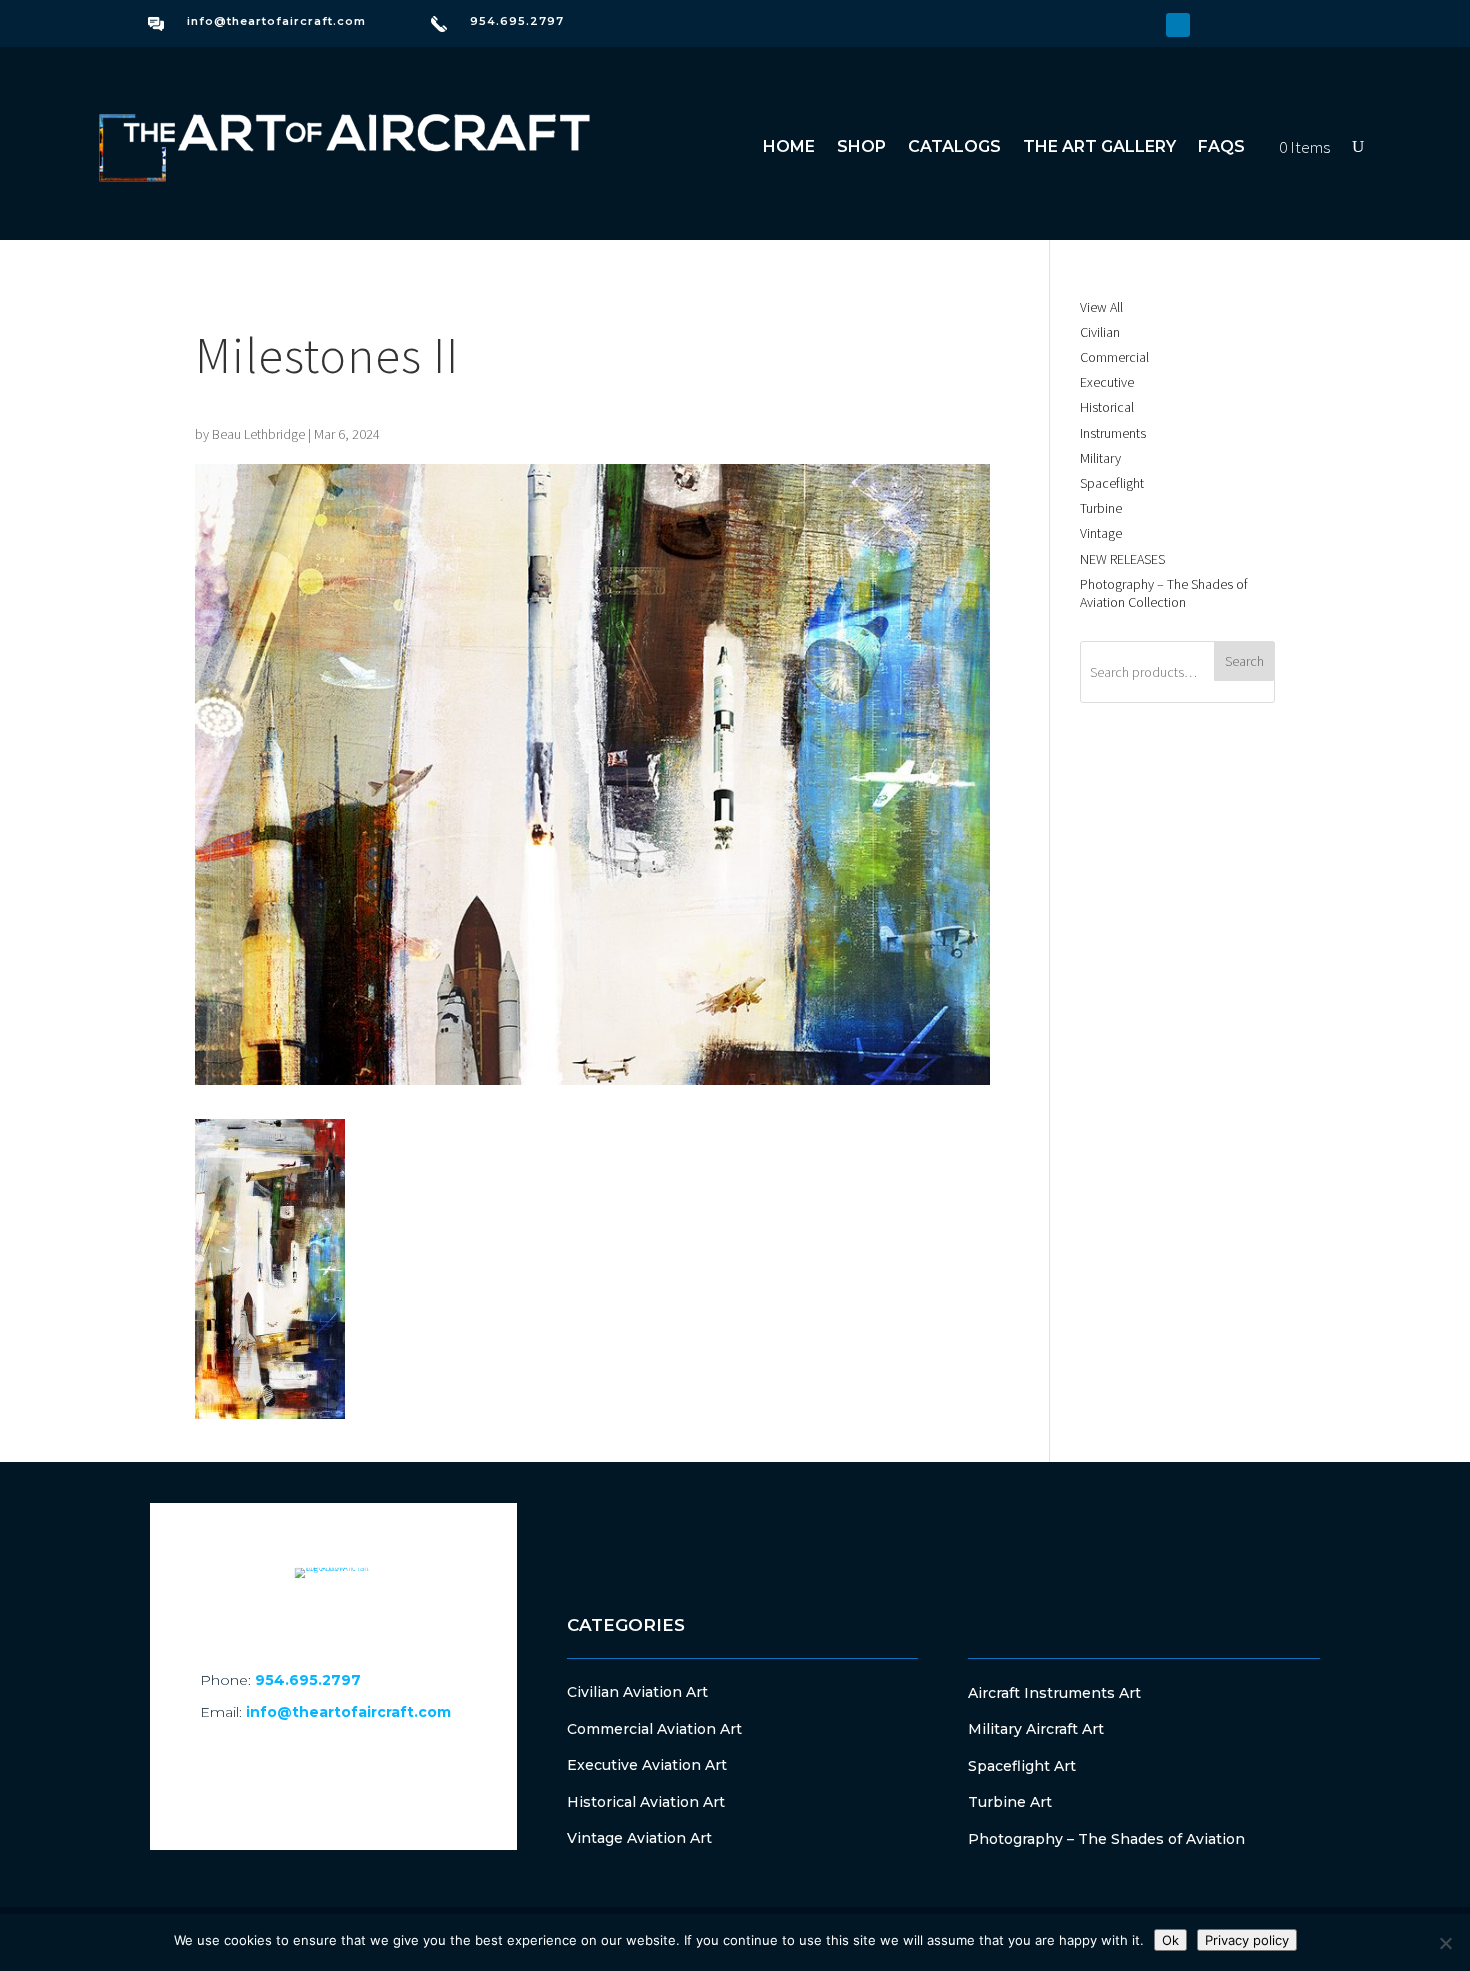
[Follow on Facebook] (1114, 25)
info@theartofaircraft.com (276, 21)
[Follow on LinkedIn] (1178, 25)
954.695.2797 (517, 21)
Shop (861, 146)
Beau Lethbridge (258, 434)
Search (1244, 661)
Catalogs (954, 146)
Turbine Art (1010, 1802)
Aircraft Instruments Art (1054, 1693)
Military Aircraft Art (1036, 1729)
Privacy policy (1247, 1940)
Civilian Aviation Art (637, 1692)
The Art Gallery (1099, 146)
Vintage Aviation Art (639, 1838)
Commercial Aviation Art (654, 1729)
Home (789, 146)
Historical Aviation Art (646, 1802)
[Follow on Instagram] (1146, 25)
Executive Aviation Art (647, 1765)
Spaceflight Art (1022, 1766)
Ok (1170, 1940)
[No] (1445, 1943)
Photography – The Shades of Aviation (1106, 1839)
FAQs (1221, 146)
